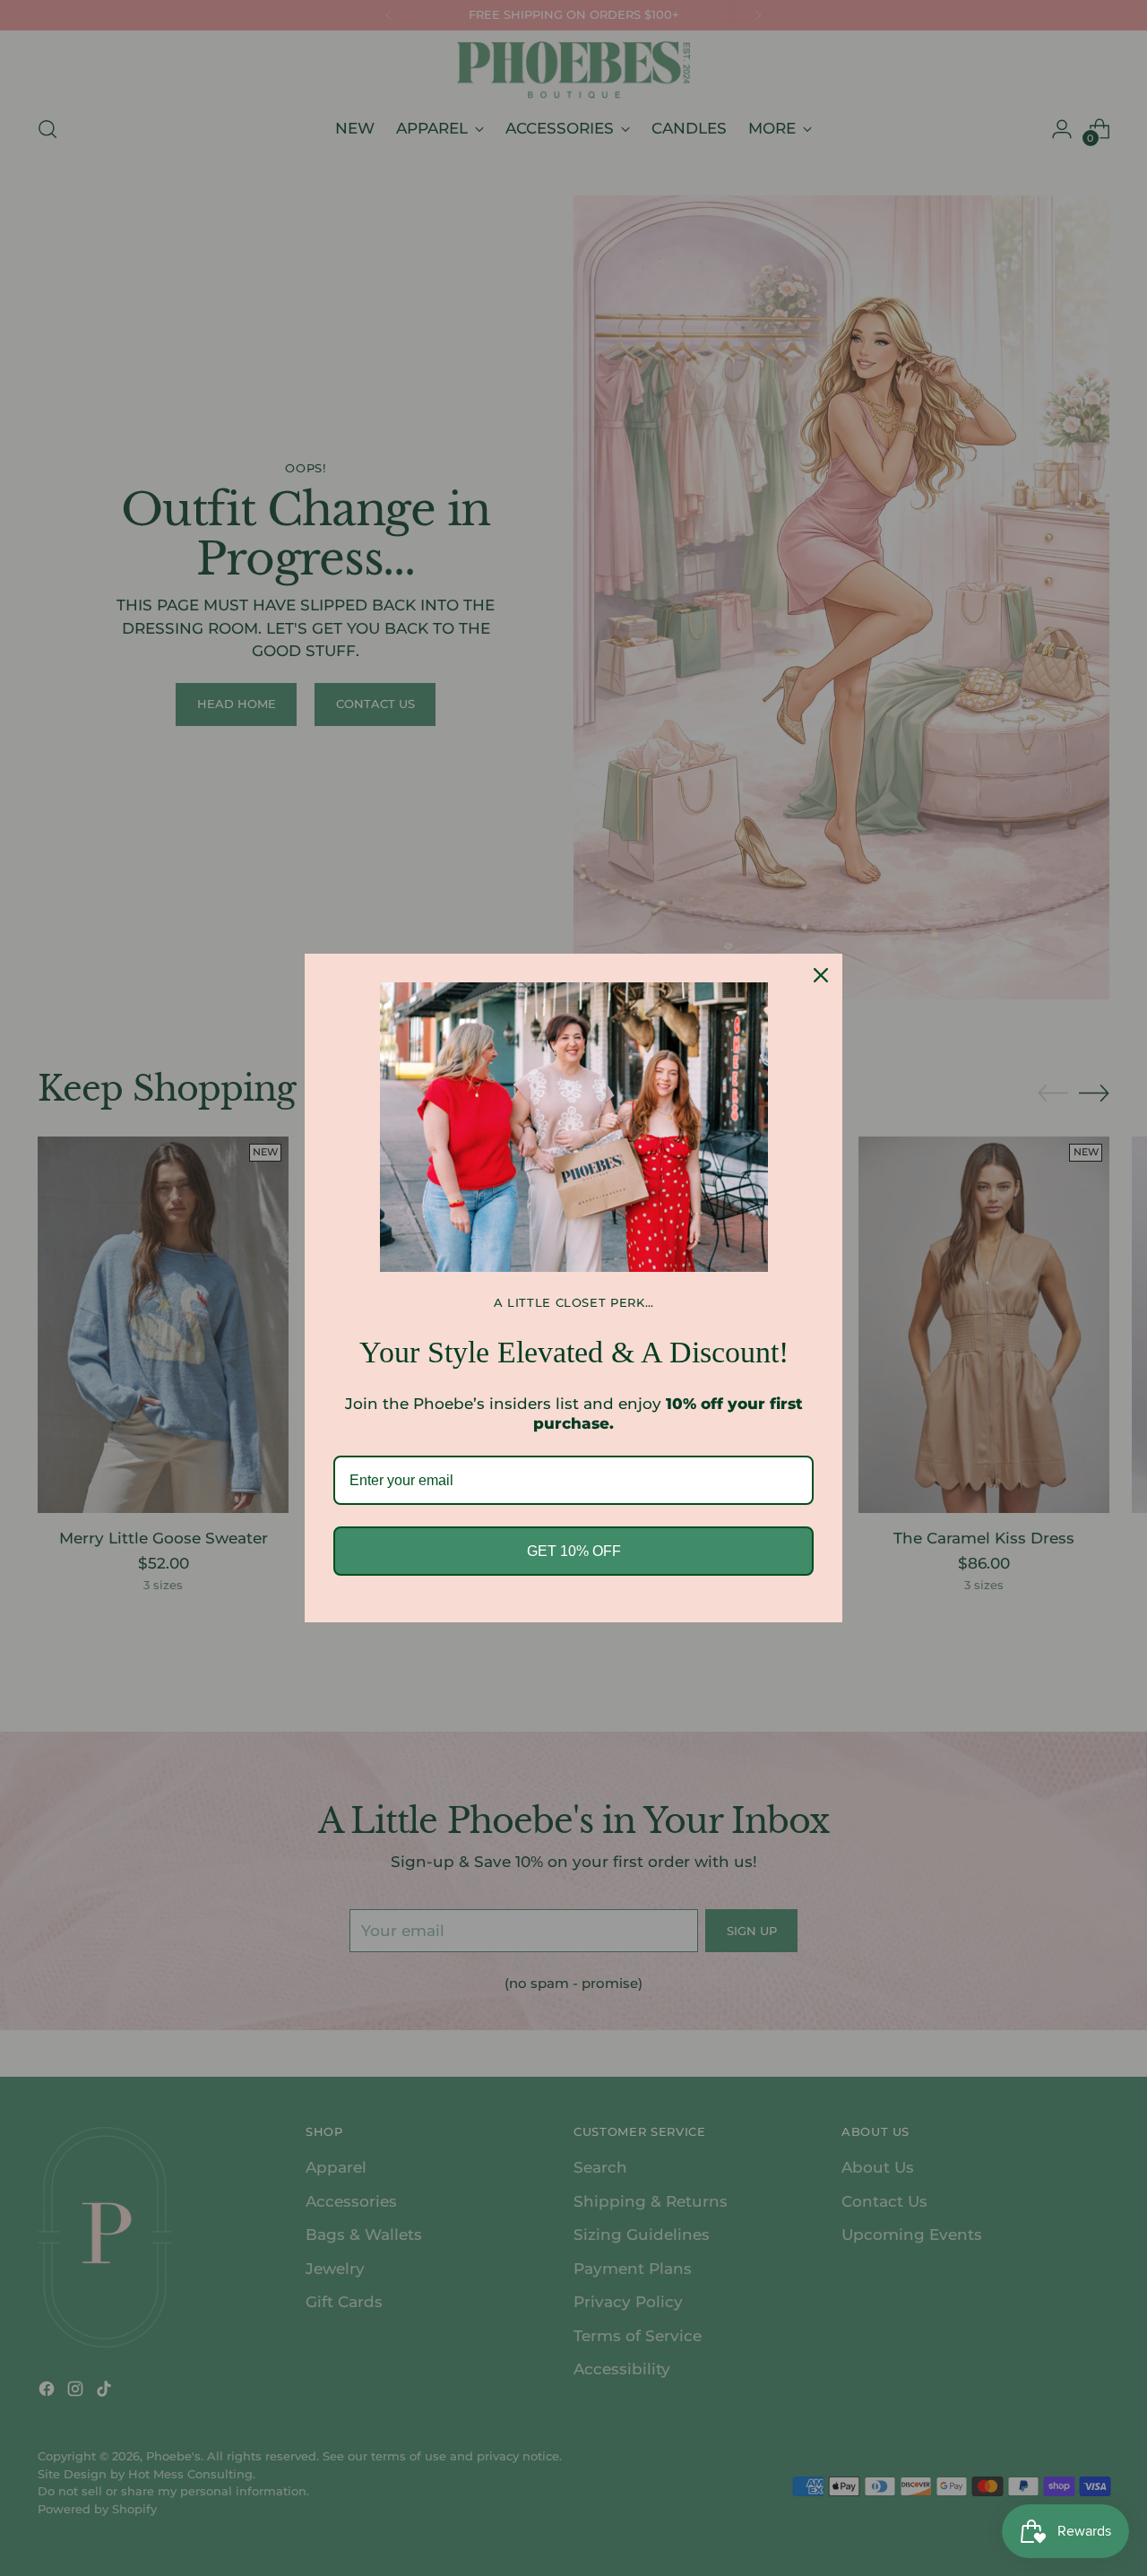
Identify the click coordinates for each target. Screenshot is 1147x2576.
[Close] (821, 975)
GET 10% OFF (574, 1551)
